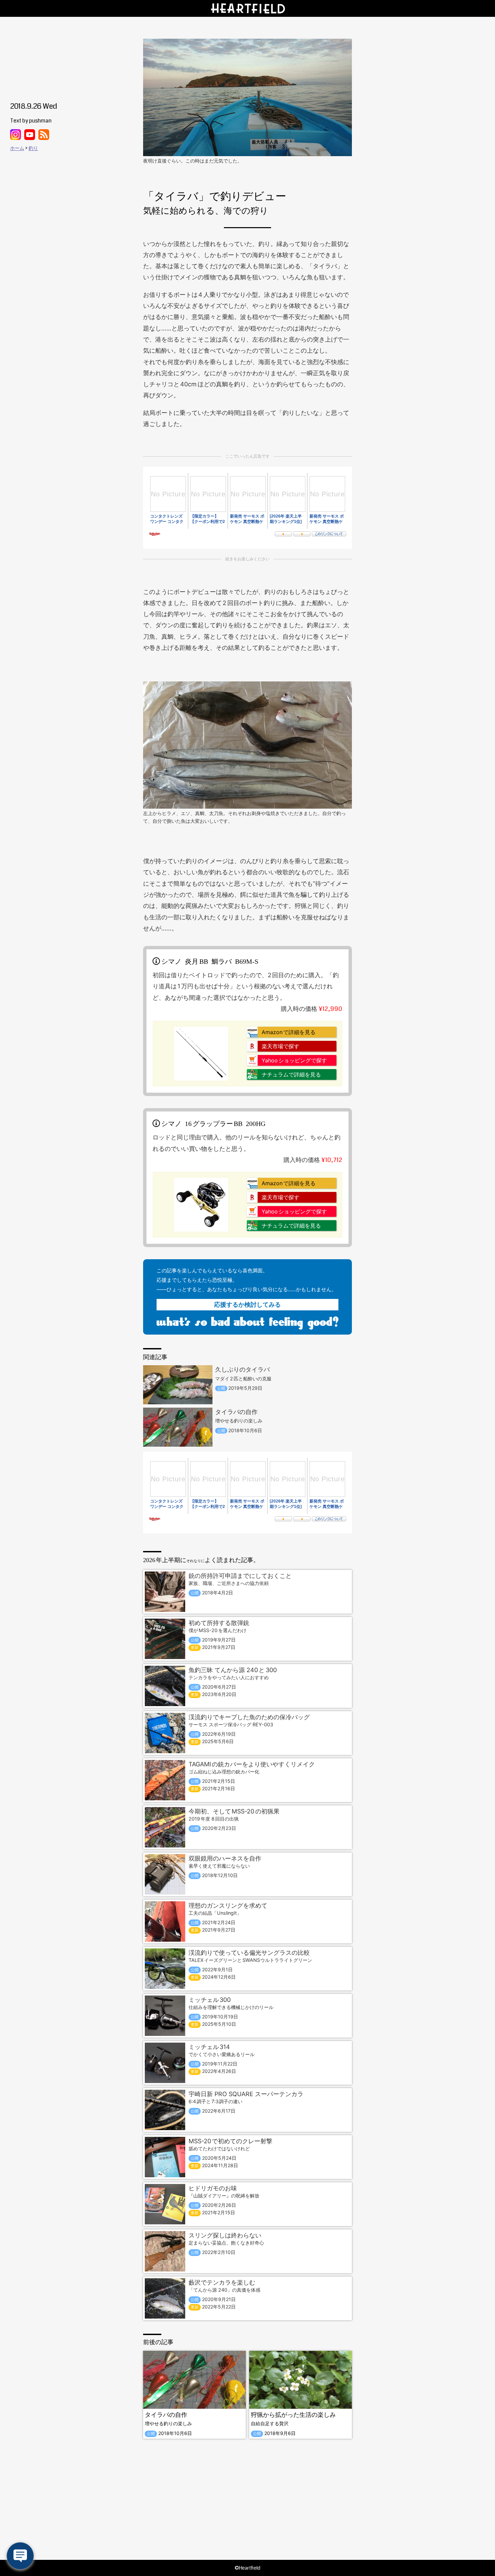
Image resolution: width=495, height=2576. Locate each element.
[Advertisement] (247, 2499)
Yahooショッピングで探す (294, 1060)
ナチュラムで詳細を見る (291, 1074)
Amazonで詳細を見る (289, 1032)
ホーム (17, 148)
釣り (33, 148)
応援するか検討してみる (247, 1304)
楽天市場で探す (280, 1046)
